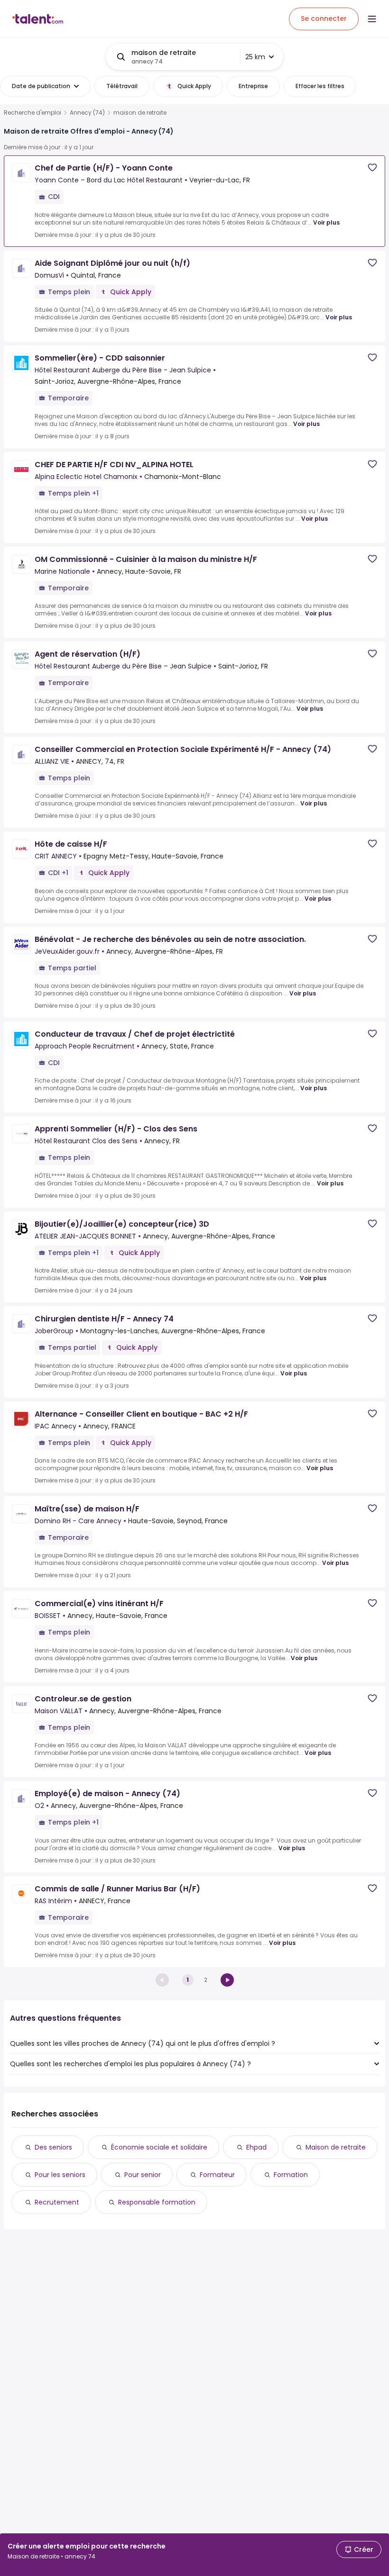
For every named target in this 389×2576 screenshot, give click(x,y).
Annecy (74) (87, 113)
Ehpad (256, 2147)
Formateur (217, 2175)
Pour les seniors (60, 2175)
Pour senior (143, 2175)
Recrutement (57, 2202)
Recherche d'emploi (32, 113)
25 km (255, 57)
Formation (291, 2175)
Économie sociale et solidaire (159, 2147)
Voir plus (326, 222)
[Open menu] (372, 19)
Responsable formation (157, 2202)
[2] (227, 1980)
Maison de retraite (336, 2147)
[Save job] (372, 167)
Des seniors (53, 2147)
